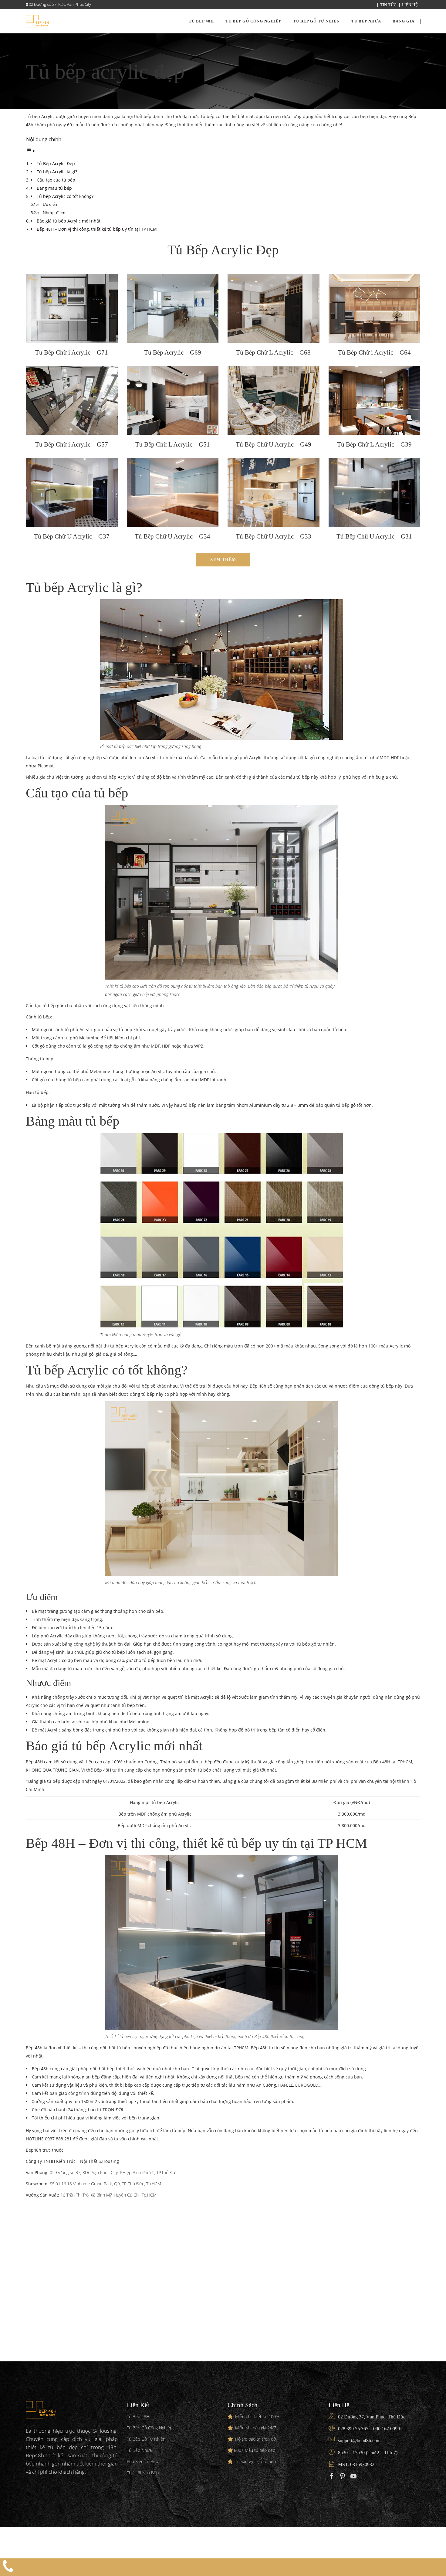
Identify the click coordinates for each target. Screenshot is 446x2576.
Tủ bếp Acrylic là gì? (57, 172)
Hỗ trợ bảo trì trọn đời (256, 2439)
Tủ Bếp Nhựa (139, 2450)
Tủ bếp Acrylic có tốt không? (65, 196)
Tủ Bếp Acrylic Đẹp (56, 163)
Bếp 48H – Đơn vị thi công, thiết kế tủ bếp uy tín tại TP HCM (97, 229)
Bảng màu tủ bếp (55, 188)
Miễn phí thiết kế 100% (257, 2416)
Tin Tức (389, 5)
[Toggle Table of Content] (31, 151)
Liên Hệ (410, 5)
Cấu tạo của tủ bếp (56, 180)
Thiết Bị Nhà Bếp (143, 2473)
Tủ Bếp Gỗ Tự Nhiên (146, 2439)
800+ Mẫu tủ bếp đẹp (255, 2450)
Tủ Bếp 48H (138, 2416)
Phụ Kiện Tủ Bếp (142, 2461)
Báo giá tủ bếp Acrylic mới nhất (69, 221)
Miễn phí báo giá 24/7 (256, 2428)
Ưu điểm (51, 204)
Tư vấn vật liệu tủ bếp (255, 2461)
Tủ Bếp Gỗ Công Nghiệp (150, 2428)
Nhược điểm (54, 213)
